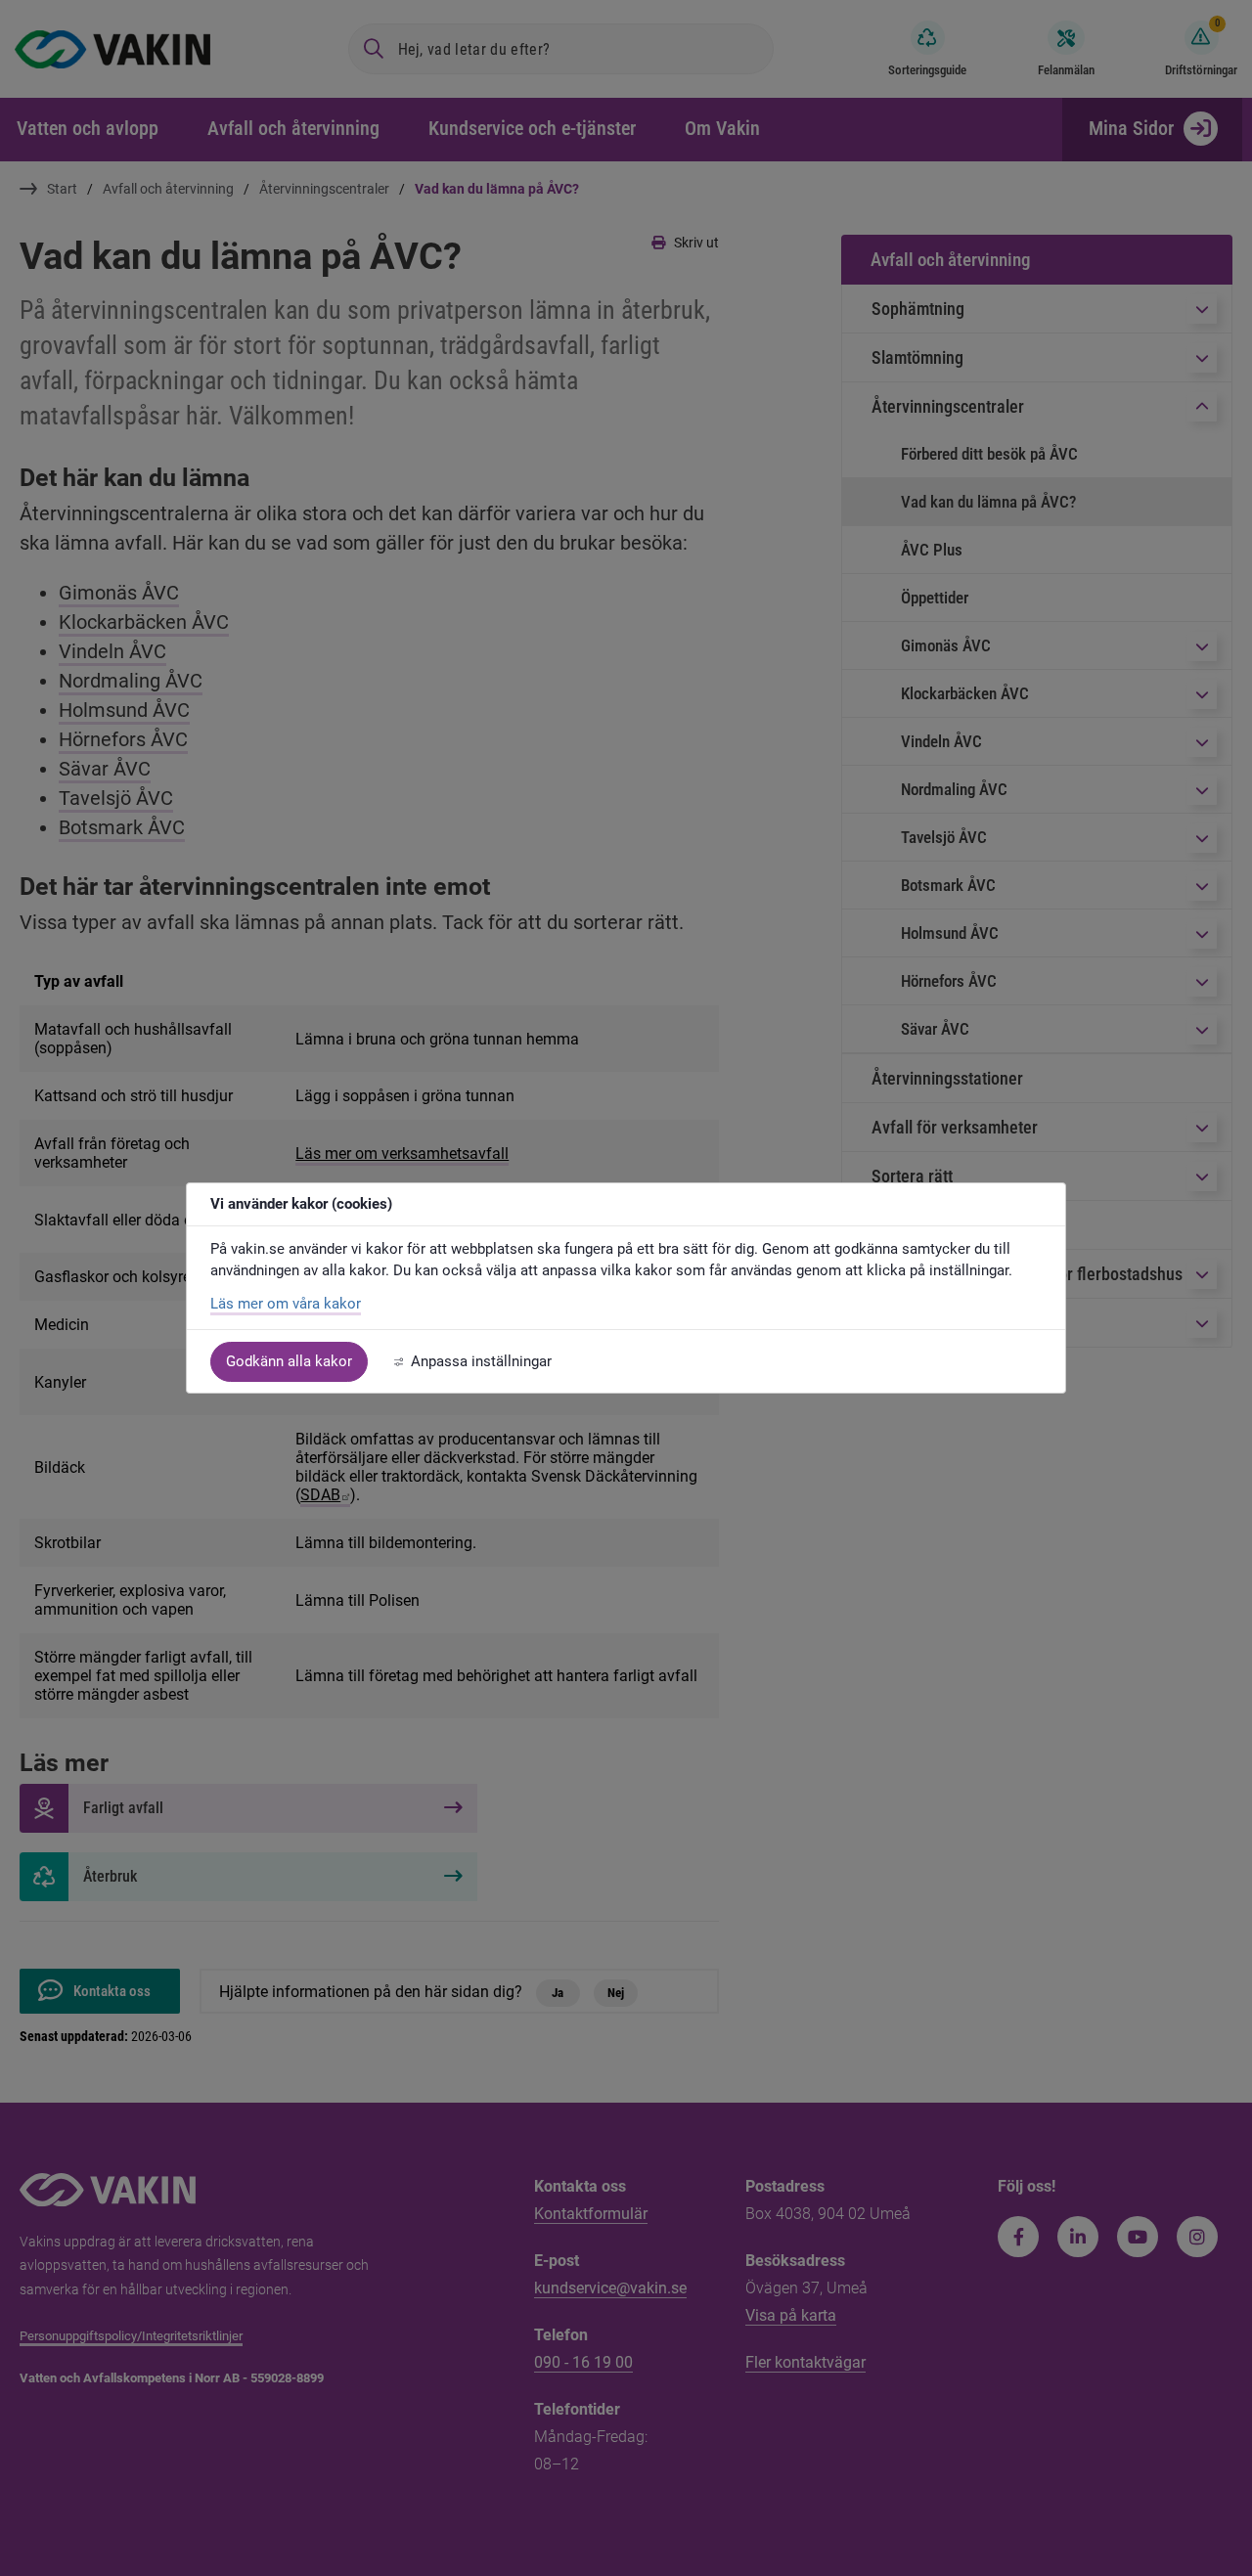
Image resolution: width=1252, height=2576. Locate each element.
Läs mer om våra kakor (286, 1304)
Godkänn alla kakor (289, 1361)
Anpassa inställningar (481, 1361)
